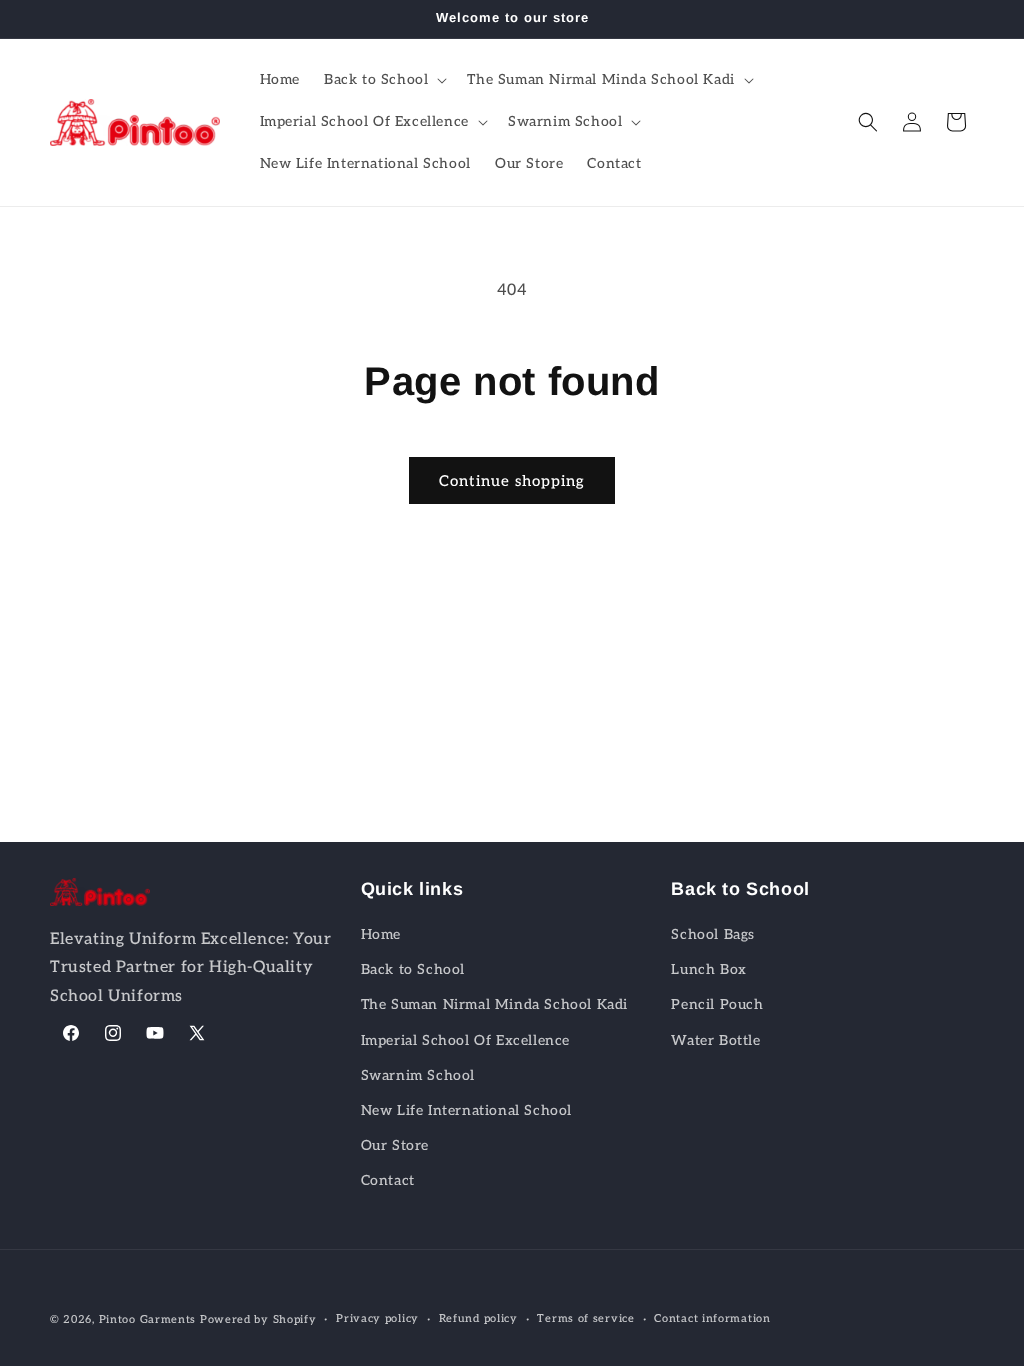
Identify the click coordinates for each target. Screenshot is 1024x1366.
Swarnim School (418, 1075)
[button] (383, 80)
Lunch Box (708, 969)
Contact (388, 1180)
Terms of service (585, 1318)
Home (381, 934)
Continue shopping (512, 481)
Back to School (413, 969)
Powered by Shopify (258, 1319)
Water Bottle (715, 1040)
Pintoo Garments (148, 1319)
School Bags (713, 934)
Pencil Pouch (717, 1004)
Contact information (712, 1318)
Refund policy (478, 1318)
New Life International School (466, 1110)
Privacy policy (377, 1318)
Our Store (395, 1145)
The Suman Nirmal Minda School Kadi (494, 1004)
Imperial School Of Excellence (465, 1040)
